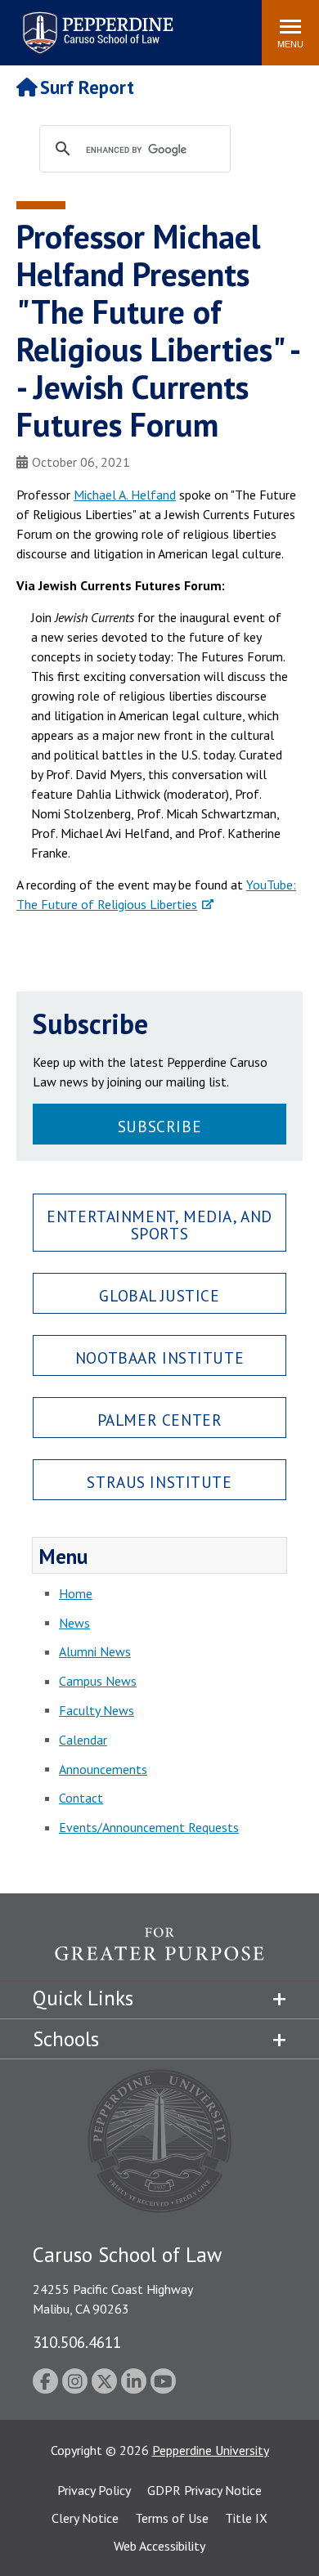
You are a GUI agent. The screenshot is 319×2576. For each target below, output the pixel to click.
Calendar (83, 1740)
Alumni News (95, 1651)
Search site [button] (27, 25)
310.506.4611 (77, 2342)
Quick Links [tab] (83, 1998)
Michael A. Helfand (125, 495)
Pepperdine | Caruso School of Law (95, 22)
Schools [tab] (66, 2039)
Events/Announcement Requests (149, 1827)
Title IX (246, 2518)
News (74, 1623)
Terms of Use (172, 2518)
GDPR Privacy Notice (204, 2490)
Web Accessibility (159, 2546)
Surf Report (87, 87)
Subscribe (159, 1126)
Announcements (103, 1769)
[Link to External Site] (159, 1952)
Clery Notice (85, 2518)
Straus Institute (159, 1482)
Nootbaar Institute (159, 1357)
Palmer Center (160, 1420)
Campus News (98, 1681)
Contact (81, 1798)
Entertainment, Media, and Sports (159, 1225)
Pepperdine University (211, 2450)
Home (76, 1593)
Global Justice (159, 1295)
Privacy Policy (94, 2490)
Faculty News (97, 1710)
